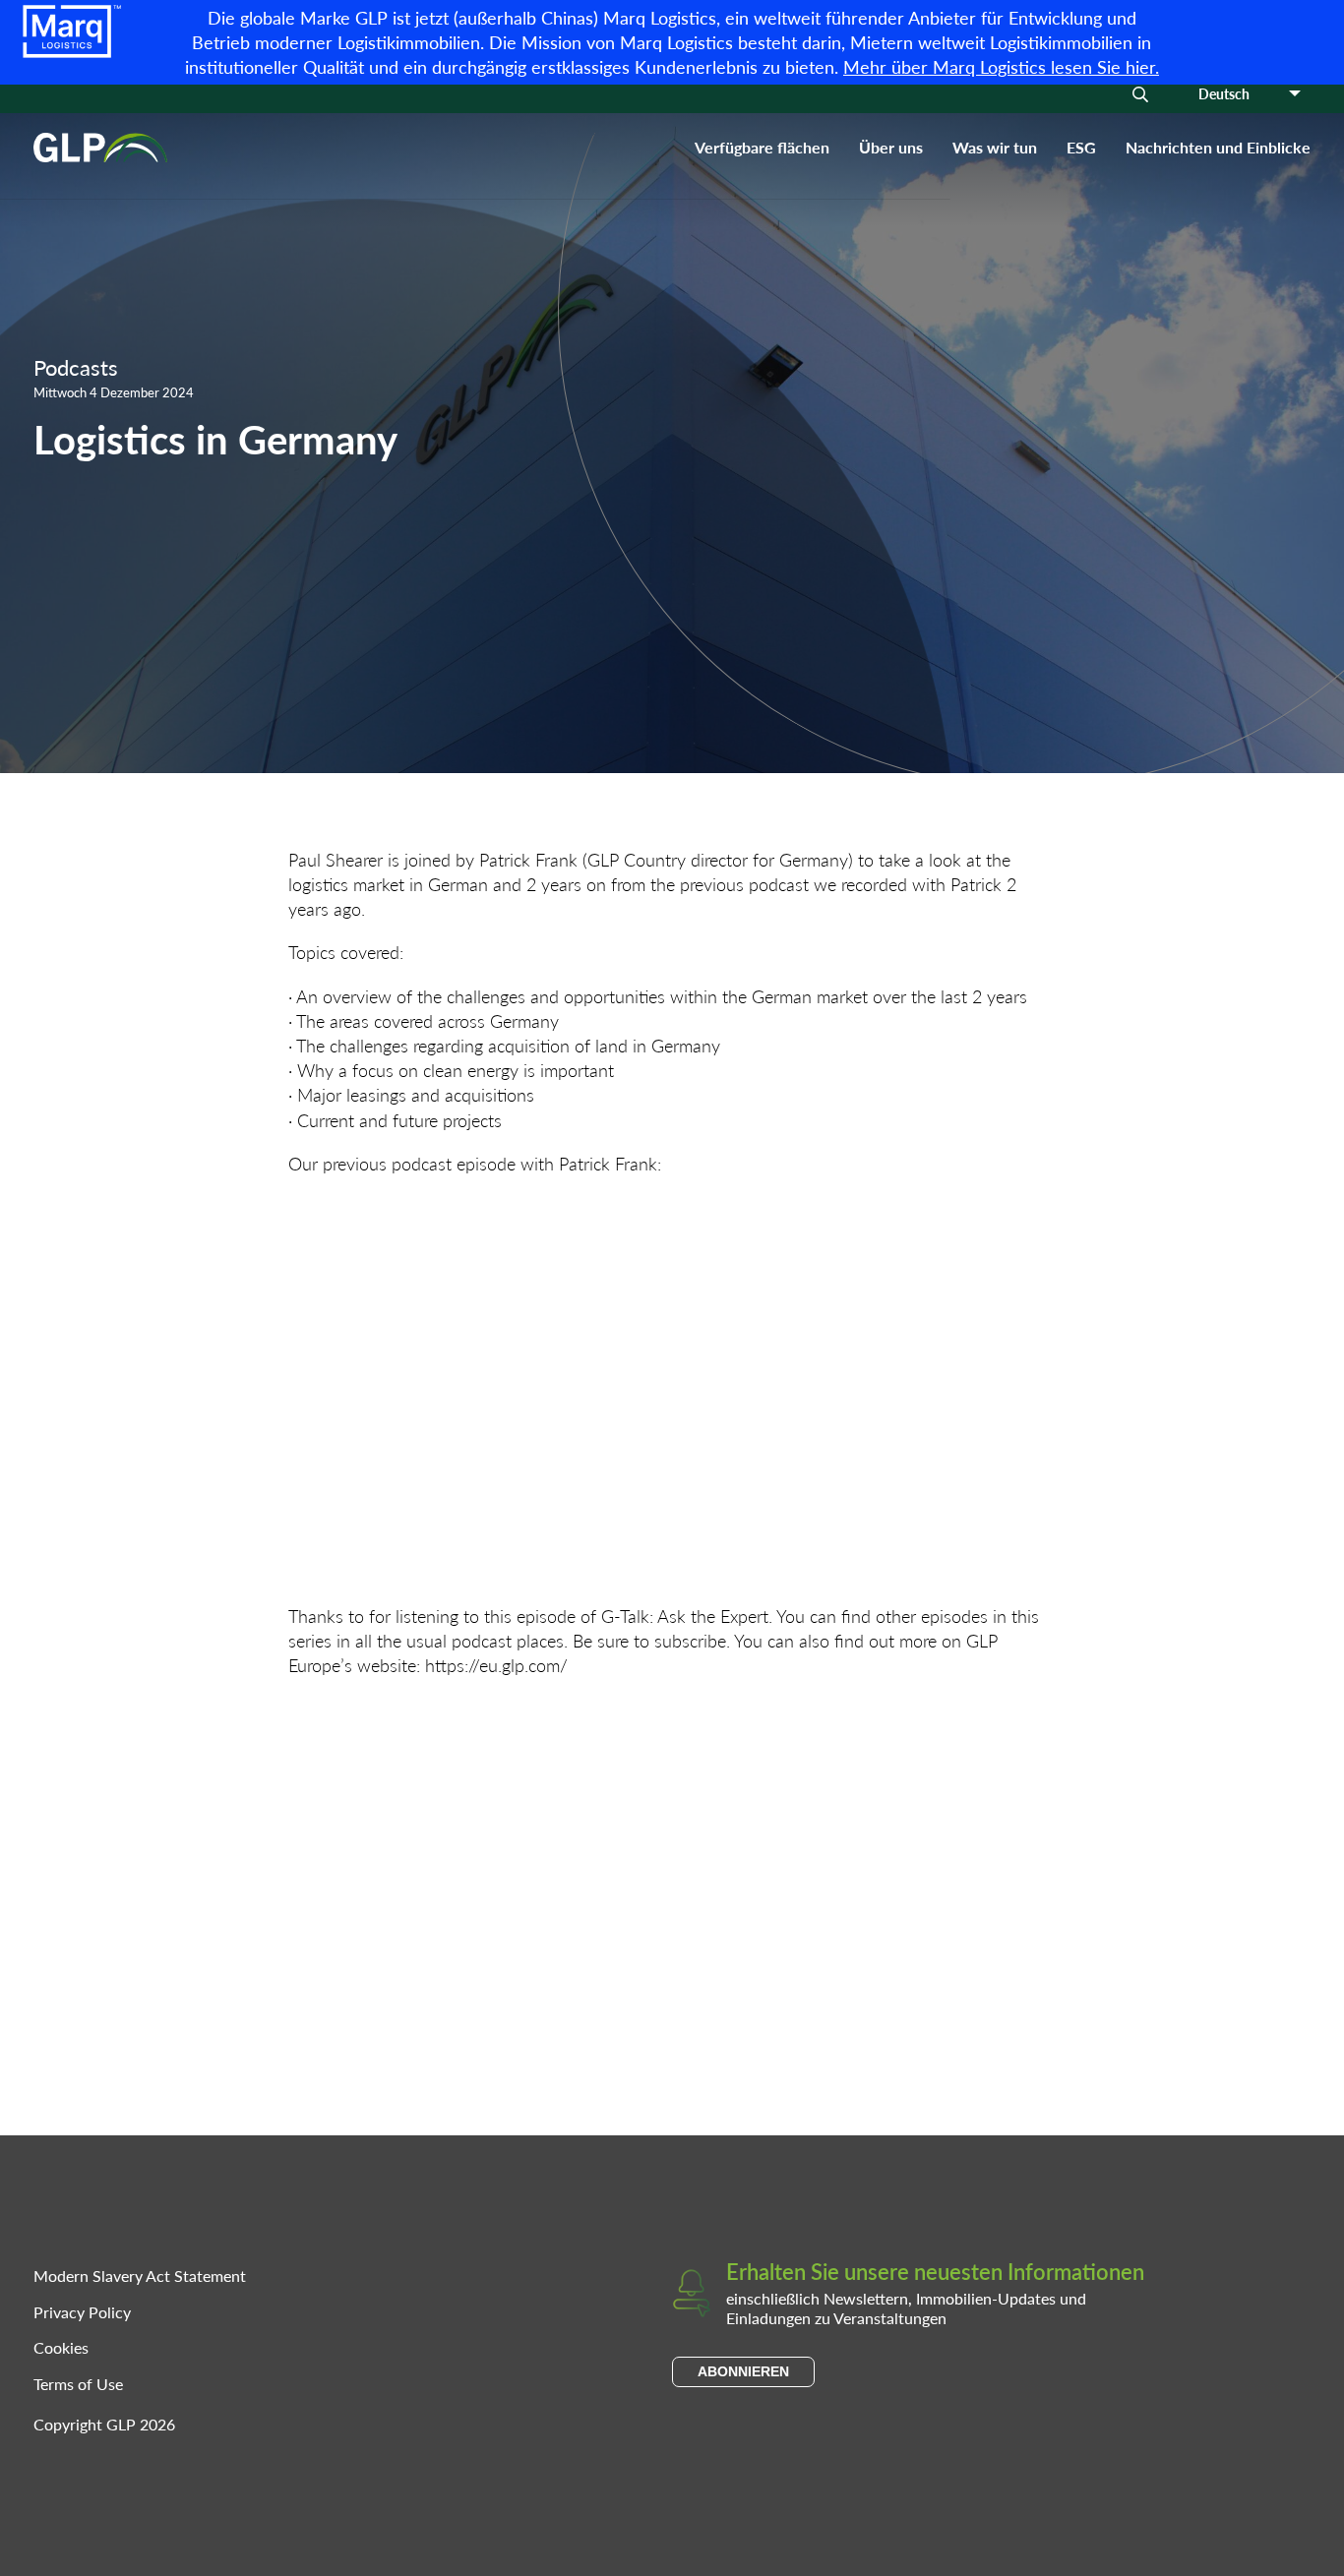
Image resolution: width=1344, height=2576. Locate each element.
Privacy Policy (82, 2312)
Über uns (891, 147)
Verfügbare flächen (762, 147)
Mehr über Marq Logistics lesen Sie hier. (1001, 66)
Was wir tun (995, 147)
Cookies (61, 2347)
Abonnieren (743, 2371)
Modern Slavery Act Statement (140, 2276)
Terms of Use (78, 2384)
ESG (1081, 147)
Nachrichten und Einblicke (1218, 147)
